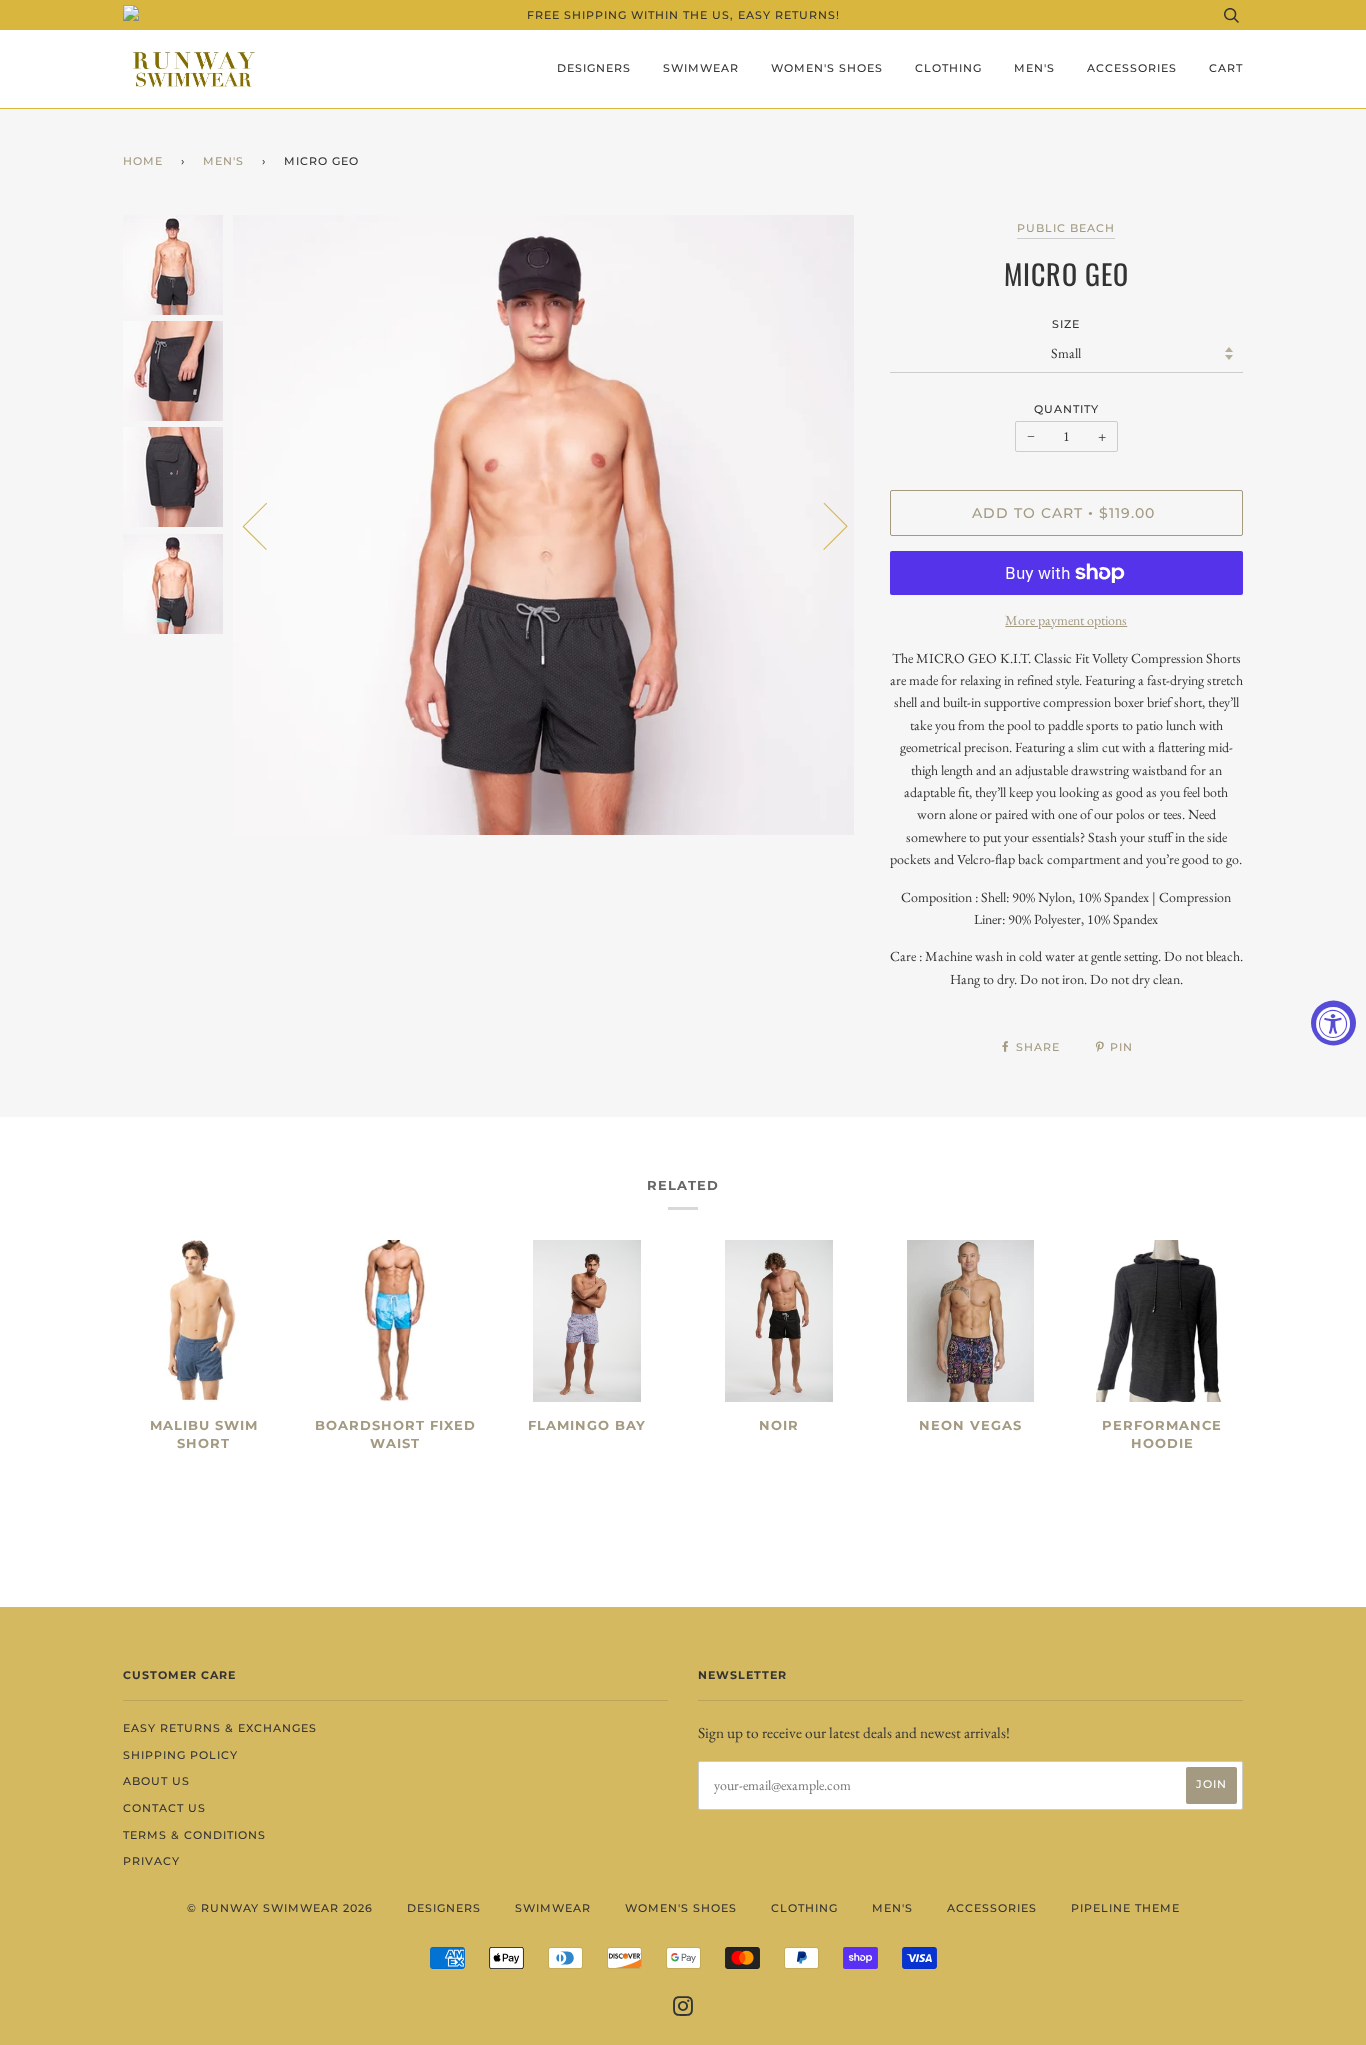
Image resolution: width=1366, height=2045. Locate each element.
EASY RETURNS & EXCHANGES (220, 1728)
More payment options (1066, 620)
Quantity (1066, 409)
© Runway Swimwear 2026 (280, 1908)
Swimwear (701, 68)
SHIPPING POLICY (180, 1755)
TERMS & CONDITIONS (194, 1835)
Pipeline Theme (1125, 1908)
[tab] (1066, 818)
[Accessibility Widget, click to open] (1333, 1022)
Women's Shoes (827, 68)
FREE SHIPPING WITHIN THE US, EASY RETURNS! (683, 15)
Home (143, 161)
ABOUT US (156, 1781)
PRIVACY (151, 1861)
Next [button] (823, 525)
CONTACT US (164, 1808)
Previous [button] (267, 525)
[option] (546, 525)
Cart (1226, 68)
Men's (1034, 68)
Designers (594, 68)
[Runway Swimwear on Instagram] (683, 2010)
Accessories (1132, 68)
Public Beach (1066, 228)
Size (1066, 324)
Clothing (948, 68)
